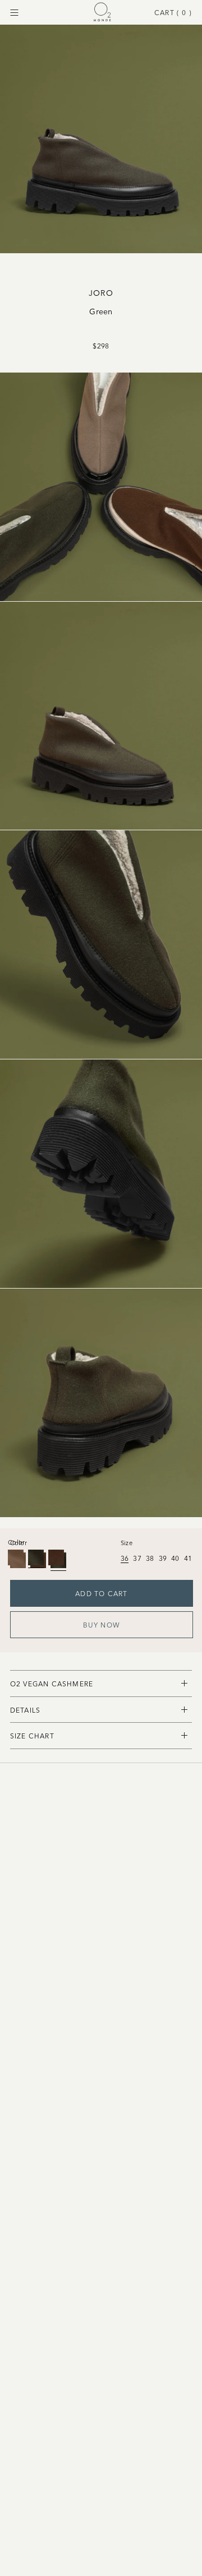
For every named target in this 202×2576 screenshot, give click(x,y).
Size (127, 1542)
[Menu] (14, 13)
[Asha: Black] (16, 1557)
